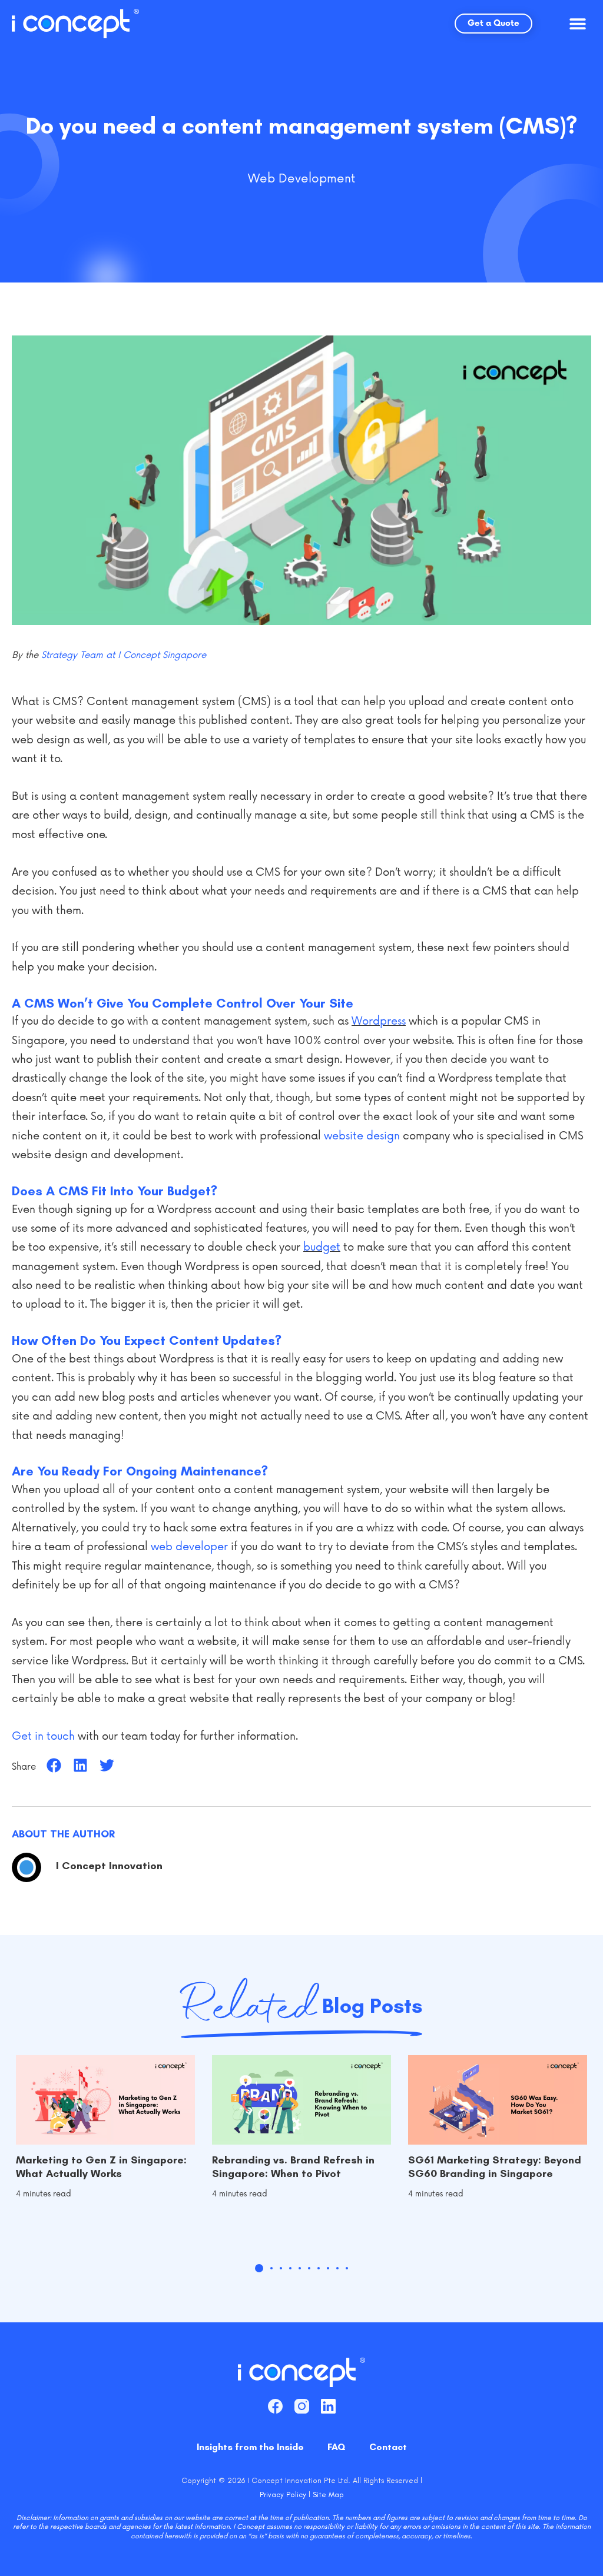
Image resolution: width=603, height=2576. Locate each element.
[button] (578, 24)
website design (362, 1136)
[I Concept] (75, 24)
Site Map (328, 2494)
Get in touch (43, 1736)
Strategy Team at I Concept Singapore (124, 655)
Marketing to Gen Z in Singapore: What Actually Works (101, 2167)
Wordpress (379, 1021)
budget (322, 1247)
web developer (189, 1547)
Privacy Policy (283, 2494)
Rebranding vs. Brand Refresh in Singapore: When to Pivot (293, 2167)
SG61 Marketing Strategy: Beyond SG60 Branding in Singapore (495, 2167)
